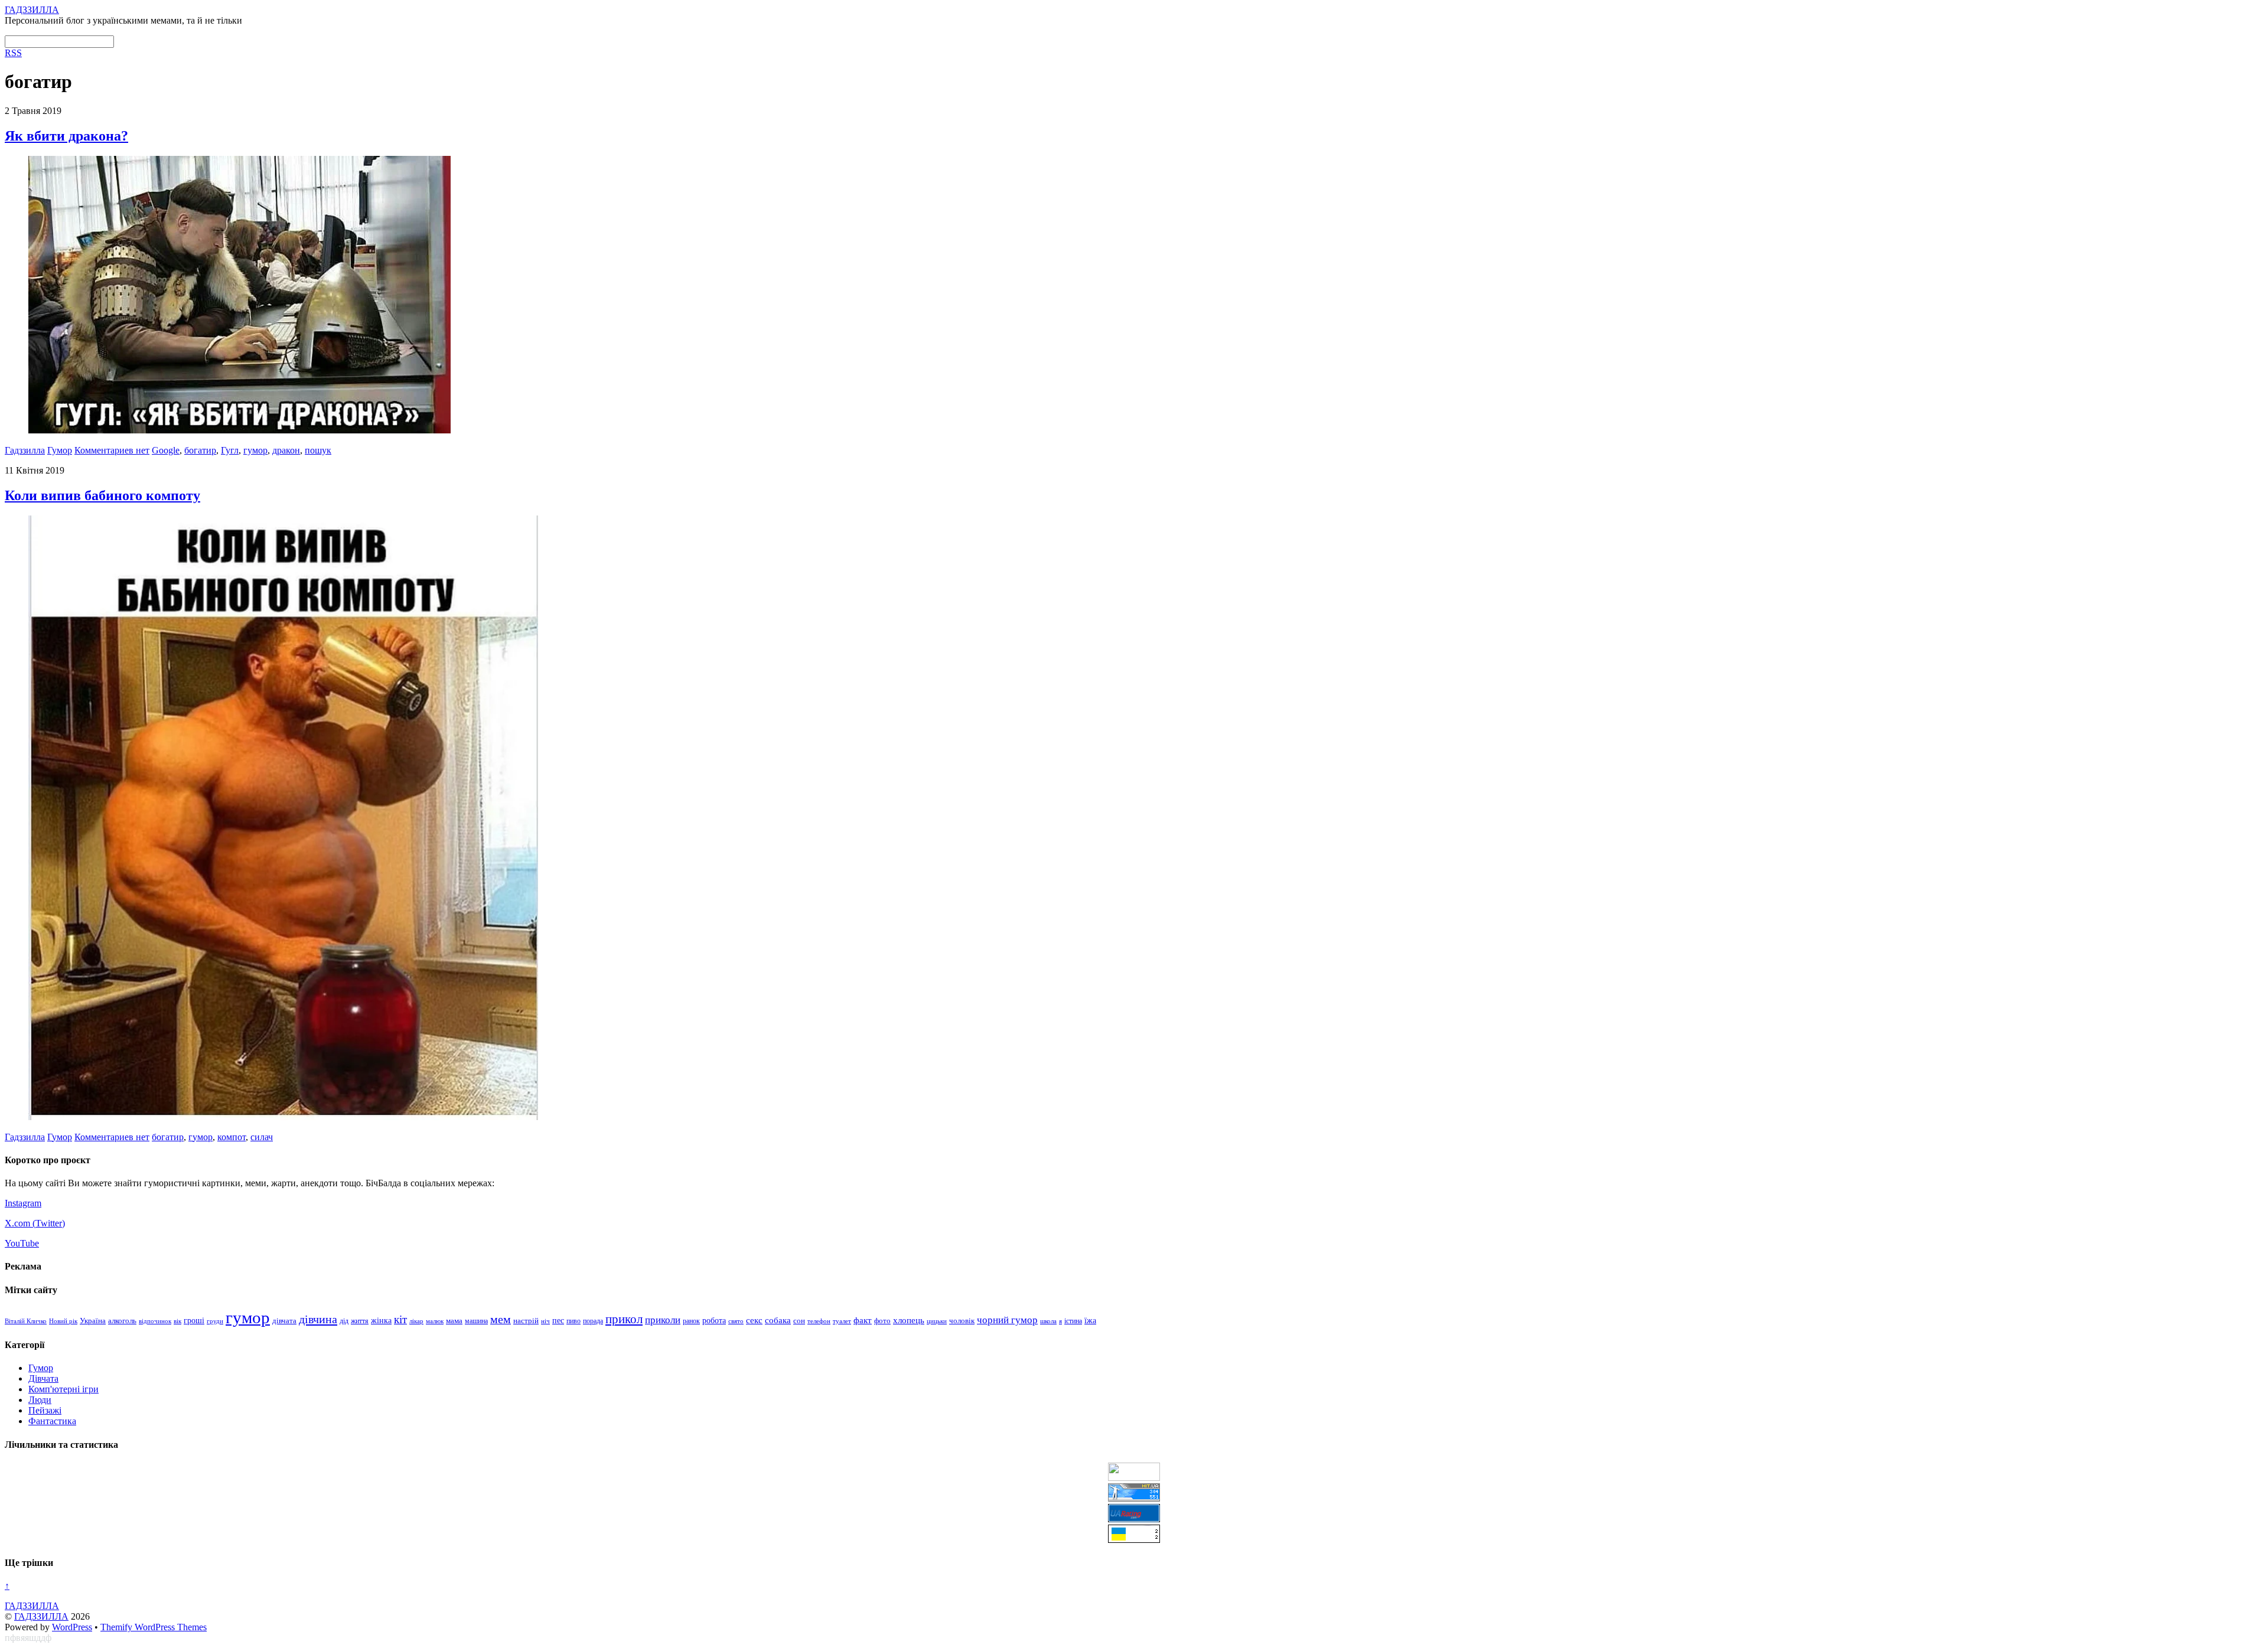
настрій (526, 1321)
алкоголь (122, 1321)
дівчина (318, 1319)
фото (882, 1321)
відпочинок (155, 1321)
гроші (194, 1320)
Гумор (60, 450)
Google (166, 450)
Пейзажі (45, 1410)
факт (863, 1320)
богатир (200, 450)
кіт (400, 1319)
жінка (381, 1321)
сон (799, 1321)
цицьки (937, 1321)
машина (476, 1321)
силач (262, 1137)
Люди (40, 1400)
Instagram (23, 1203)
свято (736, 1321)
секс (754, 1320)
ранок (691, 1321)
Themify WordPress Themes (154, 1627)
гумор (255, 450)
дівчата (284, 1321)
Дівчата (43, 1378)
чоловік (962, 1321)
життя (360, 1321)
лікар (416, 1321)
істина (1073, 1321)
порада (593, 1321)
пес (558, 1321)
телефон (819, 1321)
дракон (286, 450)
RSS (13, 53)
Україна (93, 1321)
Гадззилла (25, 450)
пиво (573, 1321)
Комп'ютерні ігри (63, 1389)
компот (232, 1137)
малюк (435, 1321)
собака (778, 1320)
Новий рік (63, 1321)
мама (454, 1321)
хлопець (909, 1320)
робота (714, 1320)
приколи (663, 1320)
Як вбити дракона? (66, 136)
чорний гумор (1007, 1320)
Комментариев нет (112, 450)
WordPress (72, 1627)
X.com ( (20, 1223)
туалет (842, 1321)
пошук (318, 450)
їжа (1090, 1321)
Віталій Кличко (26, 1321)
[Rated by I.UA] (1134, 1478)
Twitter (49, 1223)
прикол (624, 1319)
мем (501, 1319)
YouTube (22, 1243)
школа (1048, 1321)
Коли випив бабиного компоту (102, 495)
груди (215, 1321)
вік (177, 1321)
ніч (545, 1321)
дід (344, 1321)
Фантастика (52, 1421)
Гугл (230, 450)
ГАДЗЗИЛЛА (41, 1616)
